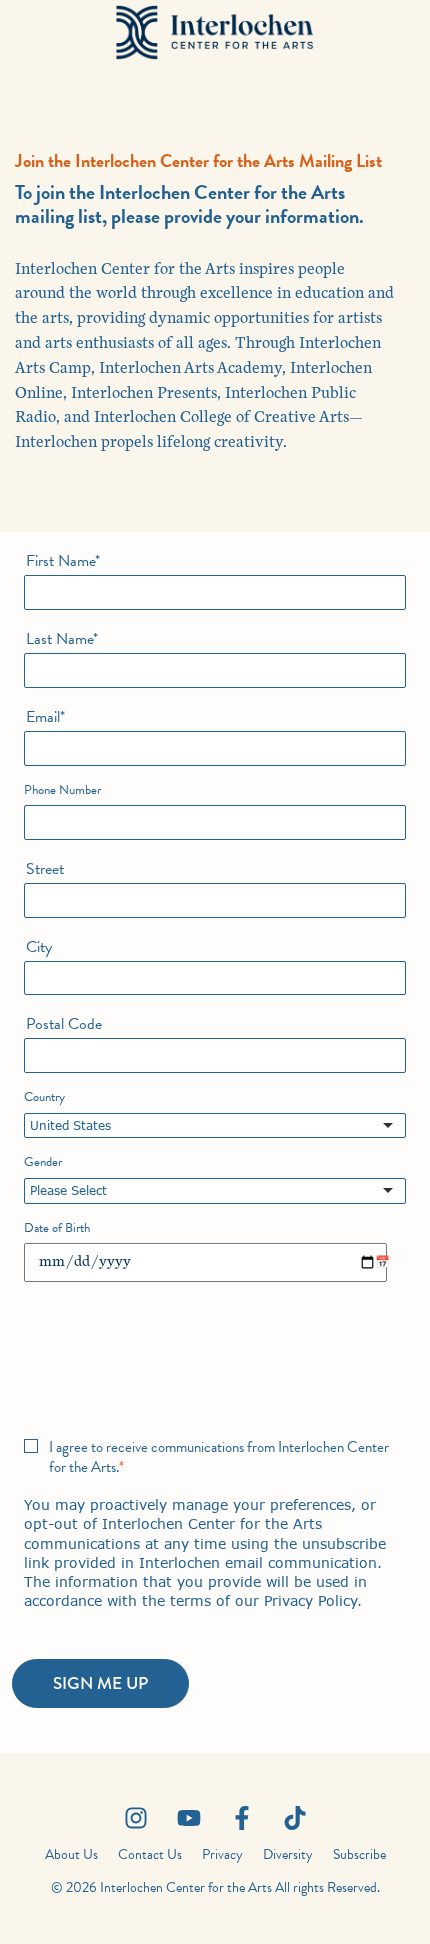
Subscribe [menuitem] (359, 1854)
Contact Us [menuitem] (150, 1854)
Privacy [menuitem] (222, 1854)
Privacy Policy (310, 1600)
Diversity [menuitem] (288, 1854)
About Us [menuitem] (71, 1854)
